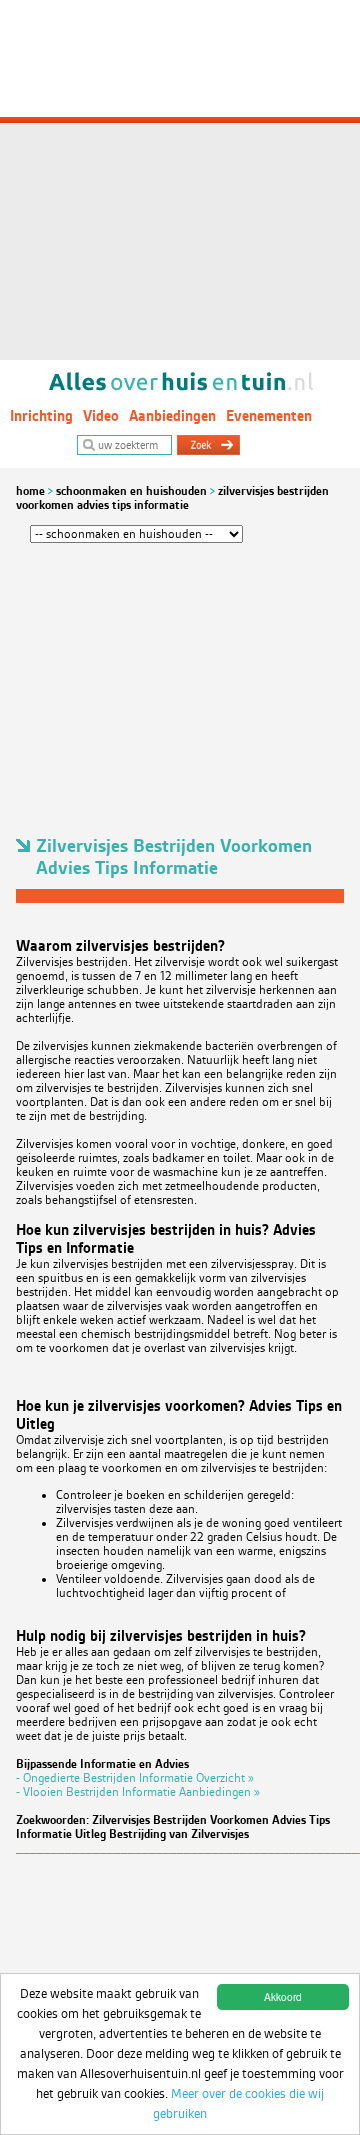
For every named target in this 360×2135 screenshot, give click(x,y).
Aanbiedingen (172, 416)
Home (30, 491)
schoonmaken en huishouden (131, 491)
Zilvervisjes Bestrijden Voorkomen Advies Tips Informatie (172, 498)
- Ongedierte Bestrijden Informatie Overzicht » (135, 1778)
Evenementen (269, 416)
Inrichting (41, 416)
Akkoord (283, 1996)
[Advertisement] (180, 180)
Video (101, 416)
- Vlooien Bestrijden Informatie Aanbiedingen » (138, 1792)
